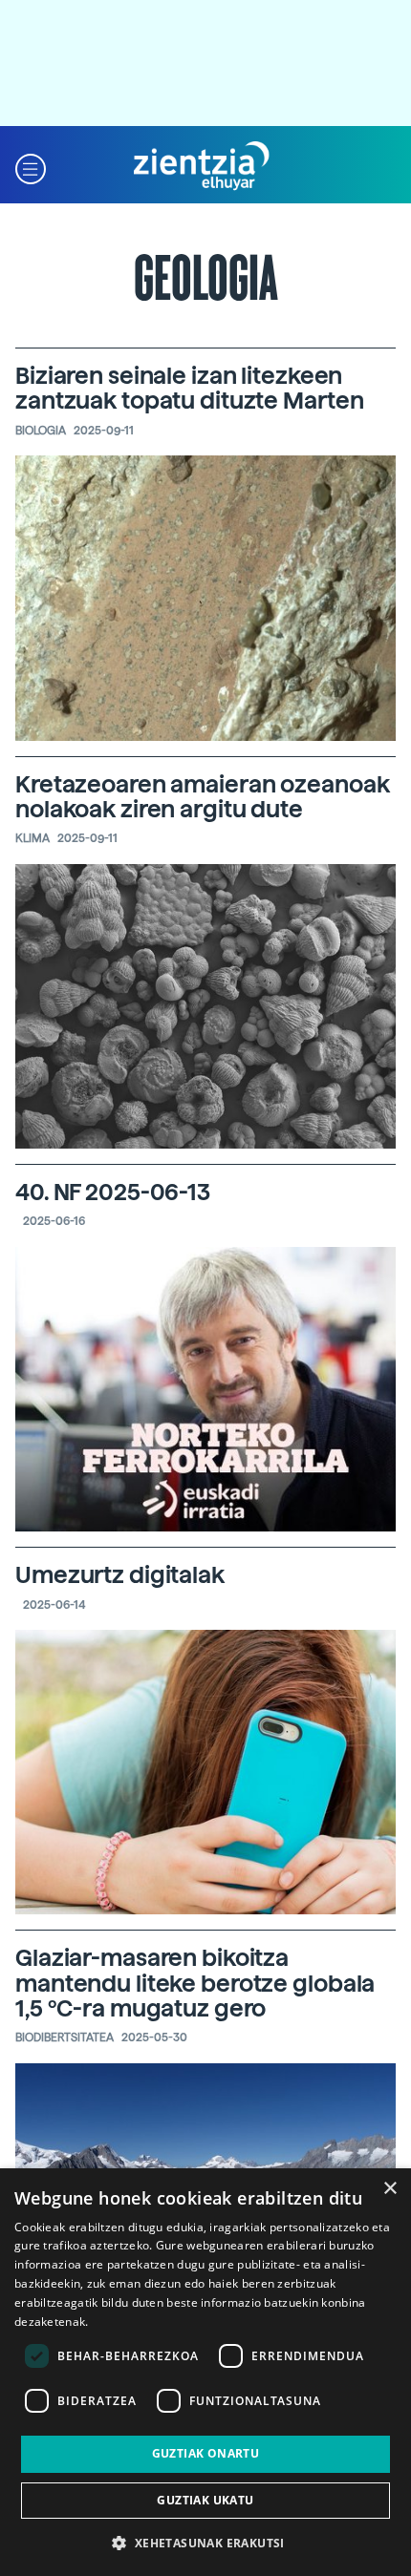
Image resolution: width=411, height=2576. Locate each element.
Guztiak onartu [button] (206, 2453)
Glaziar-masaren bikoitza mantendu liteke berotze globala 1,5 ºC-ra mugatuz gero (195, 1983)
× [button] (389, 2189)
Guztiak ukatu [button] (205, 2500)
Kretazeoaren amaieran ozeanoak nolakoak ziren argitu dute (202, 797)
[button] (31, 167)
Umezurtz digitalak (120, 1575)
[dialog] (205, 2372)
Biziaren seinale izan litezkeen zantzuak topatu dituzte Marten (189, 388)
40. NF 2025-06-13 (113, 1192)
